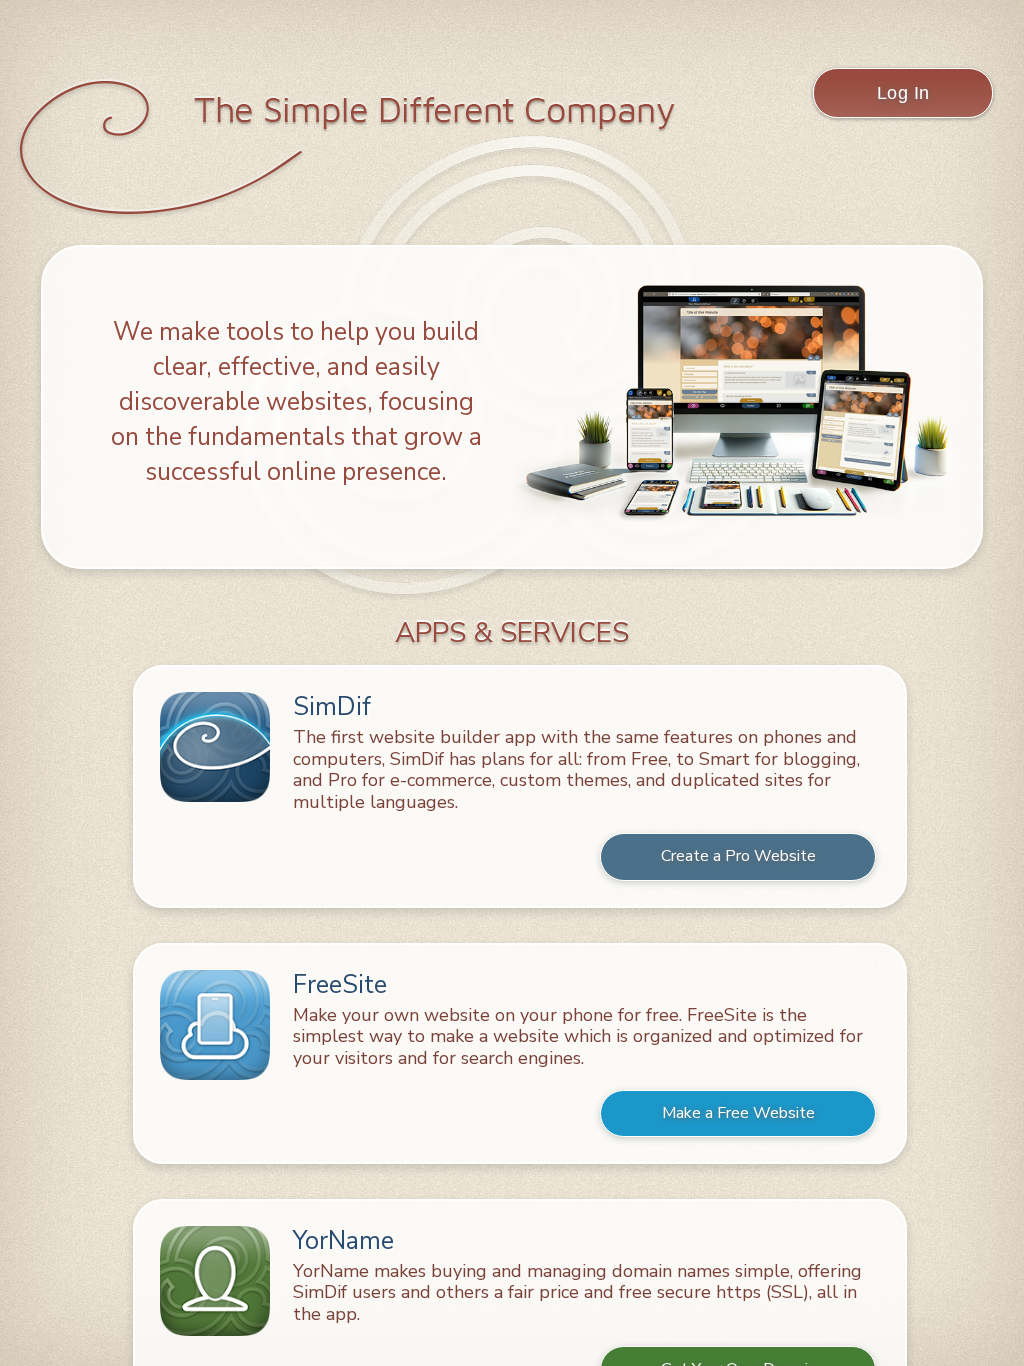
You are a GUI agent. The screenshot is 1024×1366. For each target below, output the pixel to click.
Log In (903, 93)
